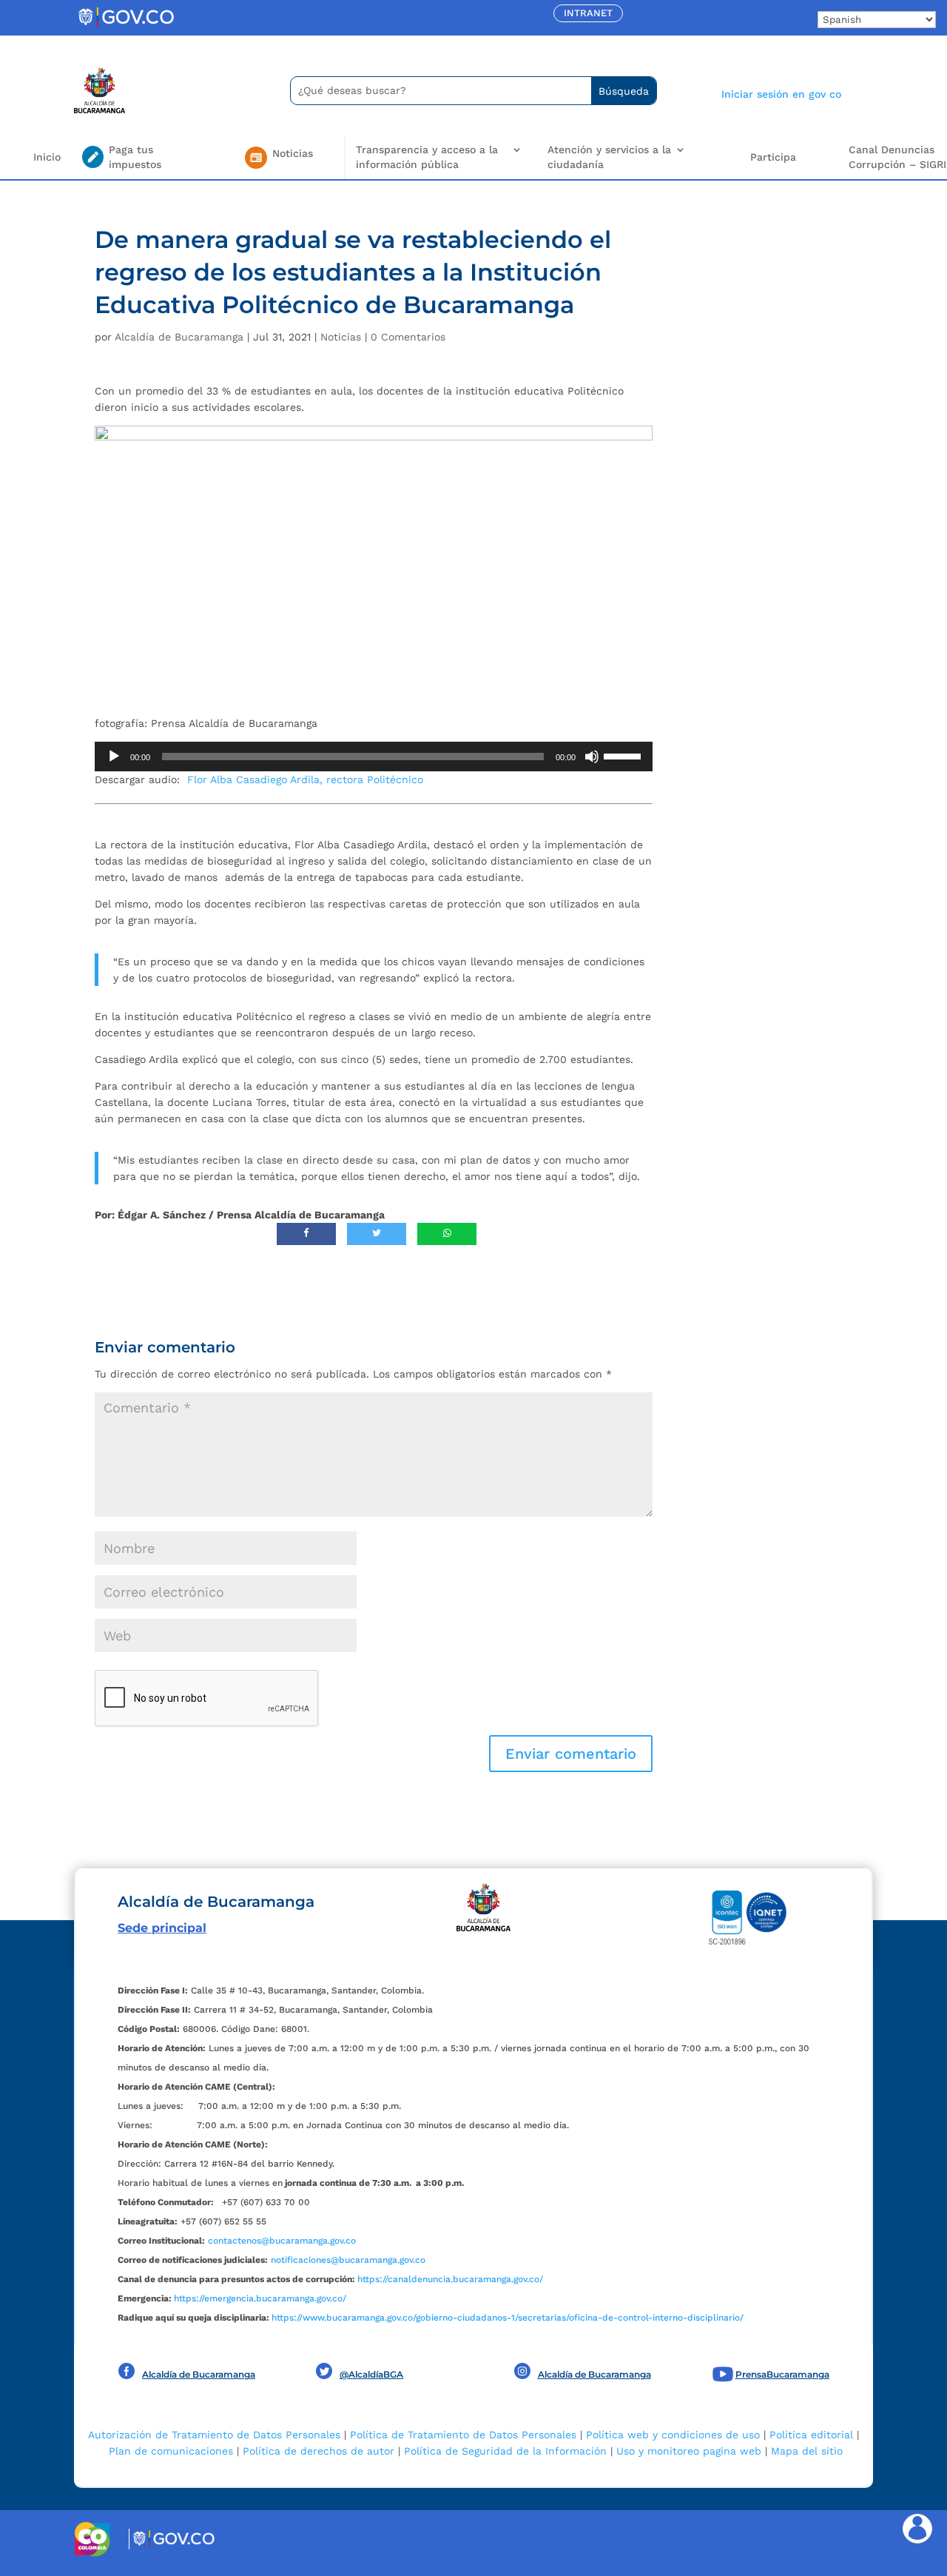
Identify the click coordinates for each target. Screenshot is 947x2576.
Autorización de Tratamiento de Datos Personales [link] (214, 2435)
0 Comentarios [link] (408, 337)
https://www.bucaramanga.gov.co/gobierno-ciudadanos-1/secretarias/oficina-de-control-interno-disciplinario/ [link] (508, 2318)
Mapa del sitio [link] (807, 2451)
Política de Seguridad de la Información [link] (505, 2451)
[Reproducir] (114, 757)
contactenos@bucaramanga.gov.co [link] (282, 2241)
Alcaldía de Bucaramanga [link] (179, 337)
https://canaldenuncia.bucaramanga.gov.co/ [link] (450, 2279)
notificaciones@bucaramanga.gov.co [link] (348, 2260)
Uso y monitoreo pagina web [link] (689, 2451)
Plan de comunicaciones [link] (171, 2451)
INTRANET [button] (588, 13)
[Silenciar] (592, 757)
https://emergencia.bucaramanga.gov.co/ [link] (260, 2298)
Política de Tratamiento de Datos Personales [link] (463, 2435)
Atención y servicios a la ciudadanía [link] (609, 157)
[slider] (624, 755)
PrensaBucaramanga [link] (782, 2374)
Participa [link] (773, 157)
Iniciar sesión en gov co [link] (781, 94)
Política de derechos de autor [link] (319, 2451)
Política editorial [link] (811, 2435)
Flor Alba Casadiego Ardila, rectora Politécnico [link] (305, 779)
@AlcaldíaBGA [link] (371, 2374)
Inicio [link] (47, 157)
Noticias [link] (341, 337)
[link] (126, 26)
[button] (571, 1754)
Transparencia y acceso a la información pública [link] (427, 157)
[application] (374, 757)
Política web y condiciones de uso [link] (673, 2435)
